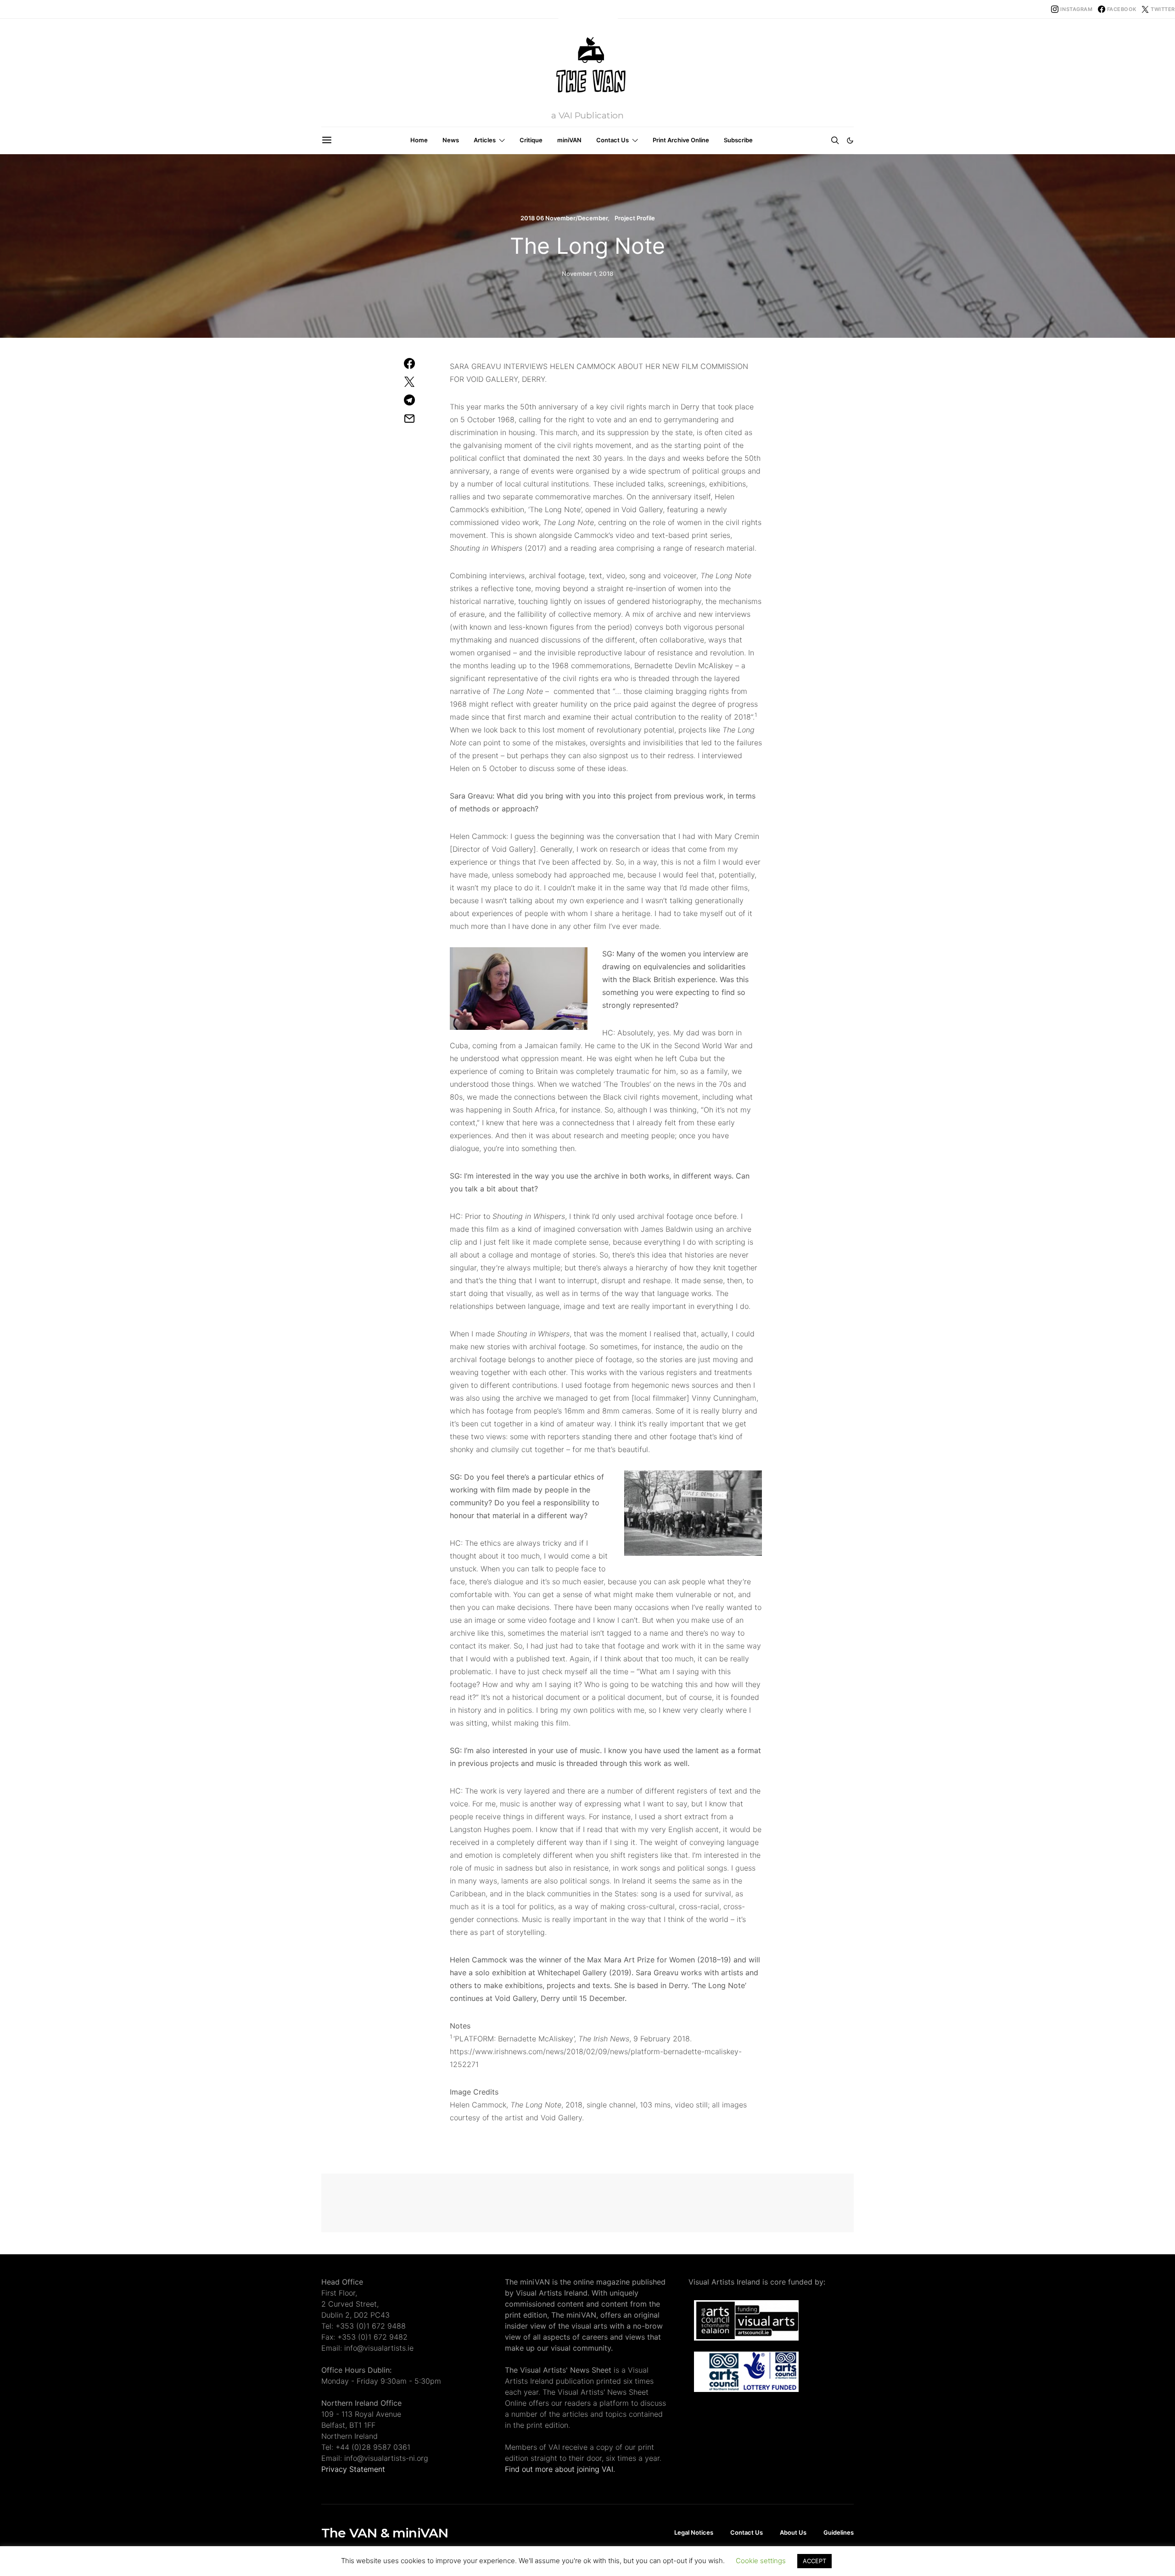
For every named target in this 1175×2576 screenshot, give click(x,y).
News (451, 140)
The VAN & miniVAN (385, 2533)
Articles (485, 140)
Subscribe (738, 140)
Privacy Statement (353, 2469)
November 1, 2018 (587, 274)
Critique (531, 140)
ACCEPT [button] (814, 2561)
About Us (793, 2532)
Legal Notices (694, 2532)
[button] (850, 140)
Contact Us (613, 140)
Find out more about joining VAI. (560, 2469)
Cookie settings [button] (761, 2561)
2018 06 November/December (564, 218)
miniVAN (569, 140)
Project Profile (635, 218)
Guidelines (839, 2532)
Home (419, 140)
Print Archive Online (681, 140)
